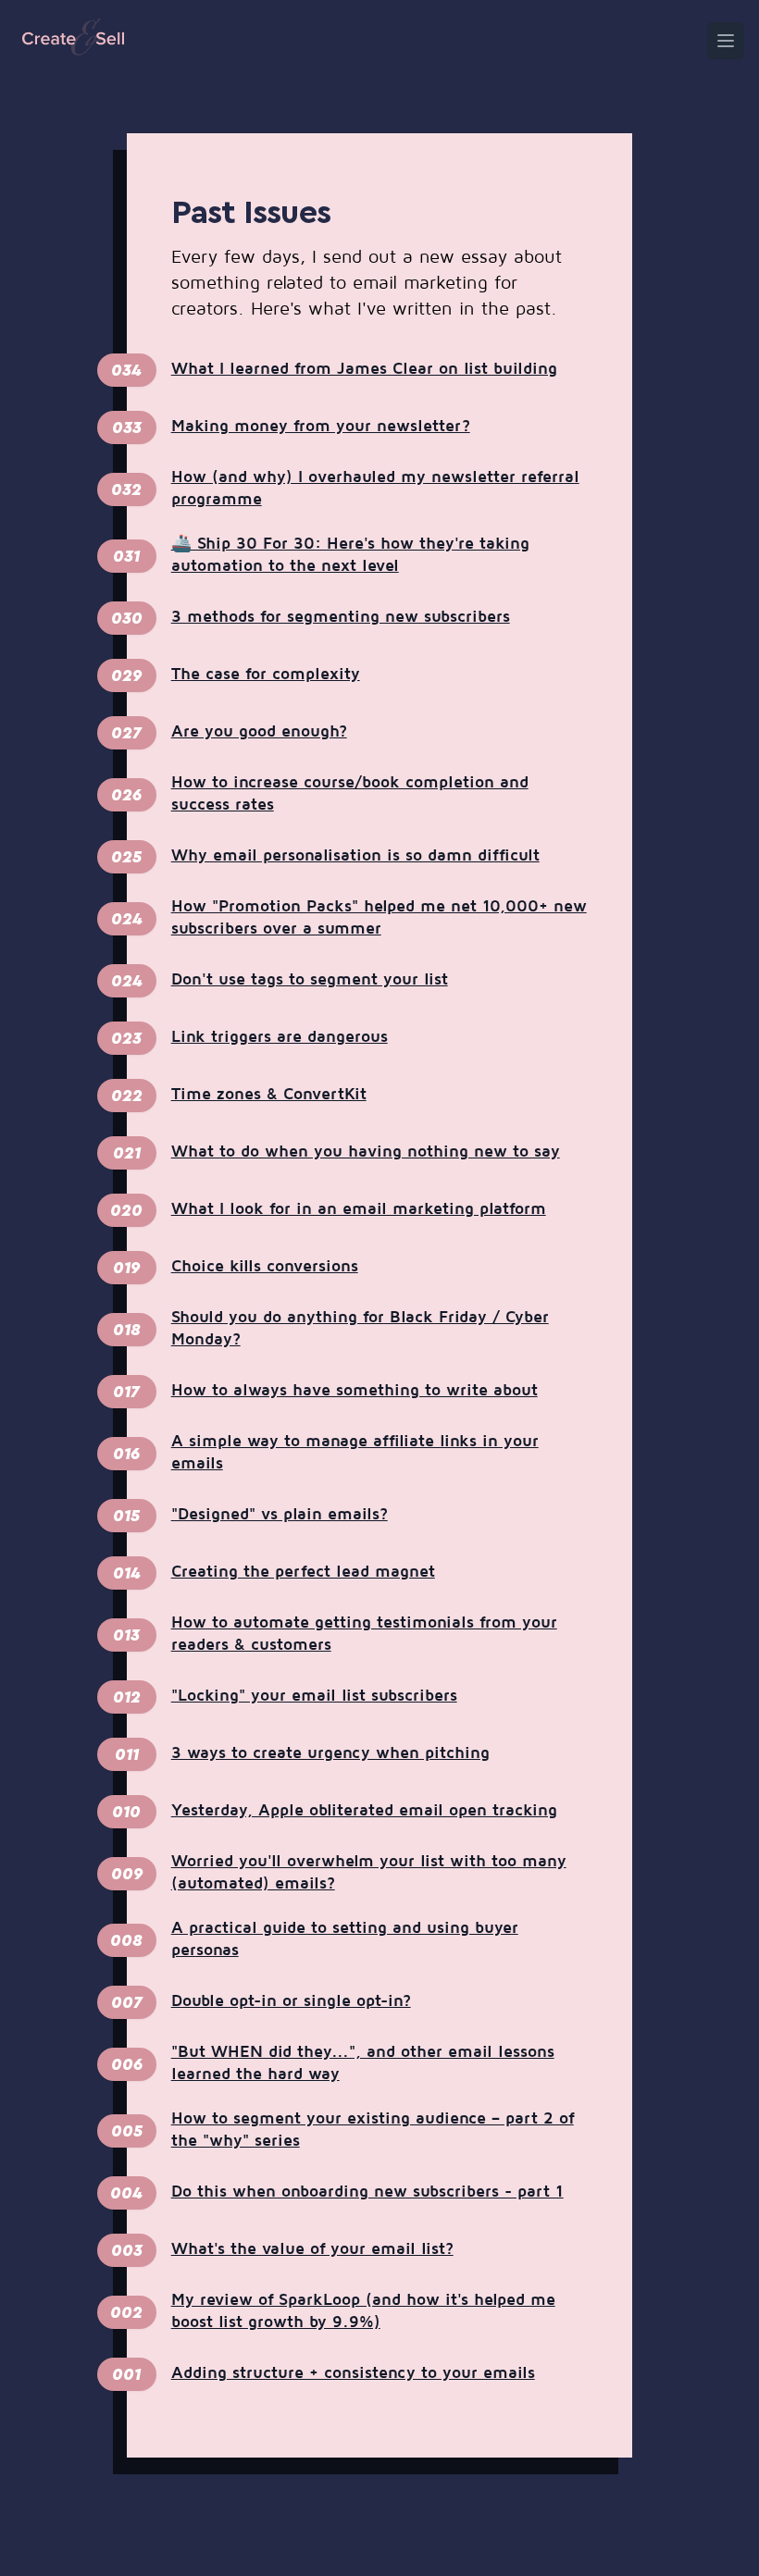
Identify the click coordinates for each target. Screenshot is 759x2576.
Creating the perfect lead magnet (303, 1572)
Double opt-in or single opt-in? (291, 2001)
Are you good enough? (259, 732)
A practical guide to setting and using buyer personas (345, 1939)
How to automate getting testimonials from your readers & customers (364, 1634)
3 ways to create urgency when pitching (330, 1753)
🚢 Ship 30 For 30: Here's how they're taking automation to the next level (350, 555)
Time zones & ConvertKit (269, 1095)
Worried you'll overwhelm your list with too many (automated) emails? (369, 1873)
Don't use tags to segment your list (310, 980)
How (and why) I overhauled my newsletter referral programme (375, 489)
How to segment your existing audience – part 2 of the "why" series (373, 2130)
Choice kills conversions (265, 1267)
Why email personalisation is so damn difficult (355, 856)
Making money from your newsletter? (321, 427)
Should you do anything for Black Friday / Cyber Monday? (360, 1329)
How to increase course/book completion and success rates (350, 794)
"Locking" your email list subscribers (314, 1696)
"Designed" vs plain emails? (280, 1515)
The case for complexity (266, 675)
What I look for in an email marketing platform (359, 1209)
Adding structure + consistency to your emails (353, 2373)
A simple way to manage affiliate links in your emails (355, 1453)
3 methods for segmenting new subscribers (341, 617)
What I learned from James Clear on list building (364, 369)
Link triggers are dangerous (280, 1037)
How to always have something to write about (355, 1391)
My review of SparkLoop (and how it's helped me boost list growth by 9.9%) (363, 2311)
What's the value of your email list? (312, 2249)
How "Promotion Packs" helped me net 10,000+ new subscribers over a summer (379, 918)
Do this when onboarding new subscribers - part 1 (367, 2192)
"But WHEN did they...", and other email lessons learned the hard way (363, 2063)
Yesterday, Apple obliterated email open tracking (364, 1811)
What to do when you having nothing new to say (366, 1152)
